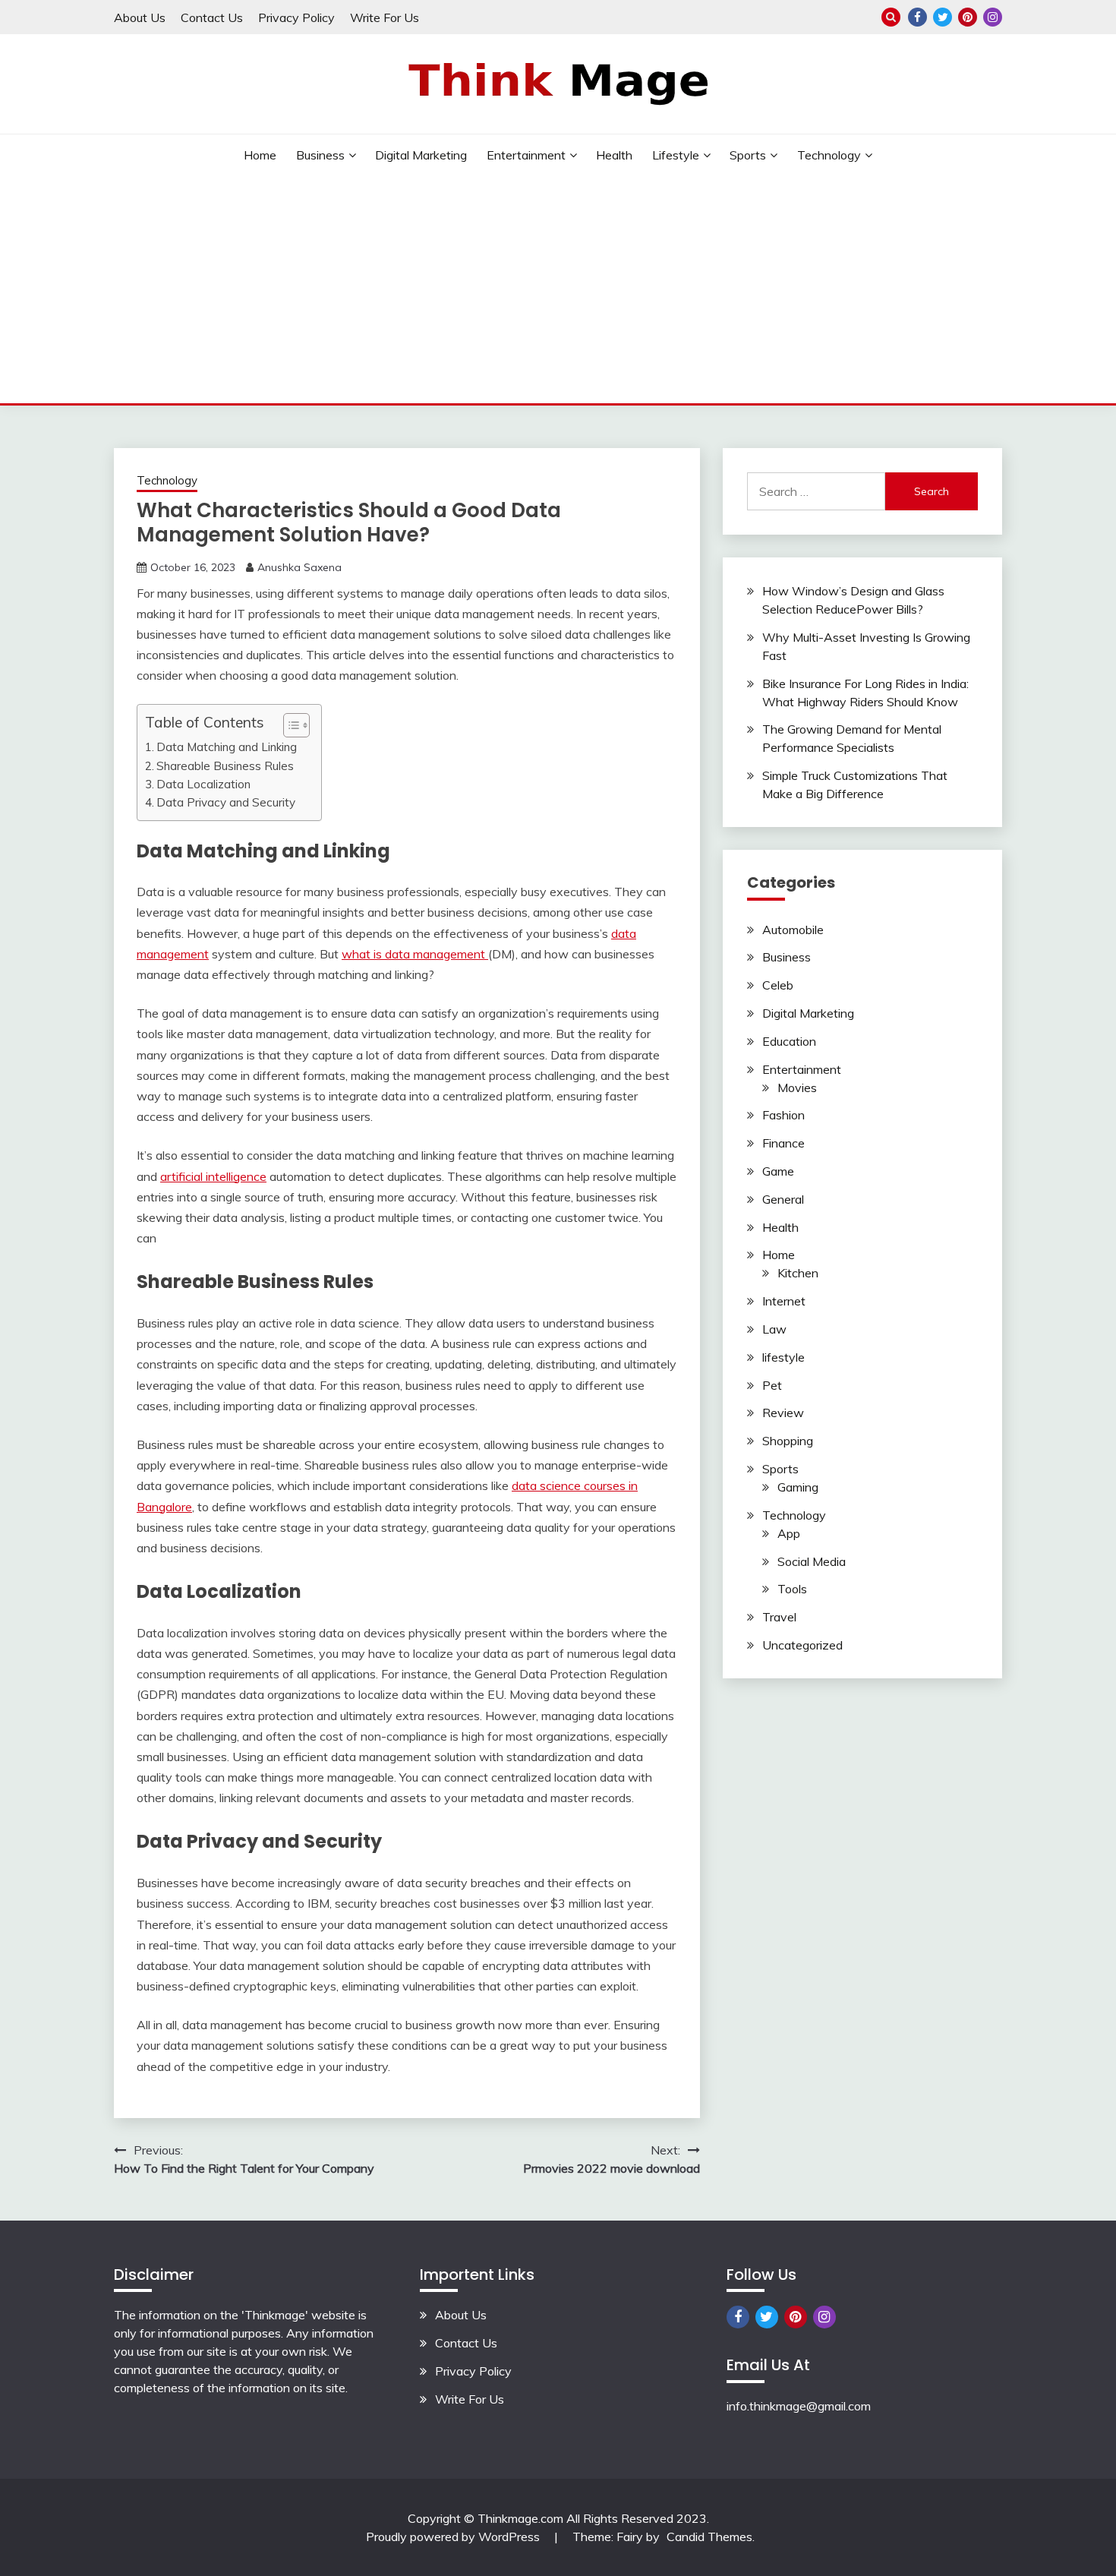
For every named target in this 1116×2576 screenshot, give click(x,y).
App (789, 1533)
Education (789, 1041)
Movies (797, 1088)
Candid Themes (709, 2537)
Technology (829, 155)
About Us (140, 17)
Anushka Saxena (299, 567)
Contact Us (212, 17)
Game (778, 1171)
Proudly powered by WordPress (454, 2537)
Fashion (783, 1115)
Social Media (812, 1561)
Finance (783, 1143)
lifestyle (676, 155)
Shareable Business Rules (225, 766)
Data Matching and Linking (227, 747)
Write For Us (385, 17)
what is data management (415, 954)
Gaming (798, 1487)
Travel (779, 1617)
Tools (792, 1589)
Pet (772, 1385)
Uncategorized (802, 1645)
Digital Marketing (421, 155)
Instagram (993, 17)
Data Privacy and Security (226, 802)
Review (783, 1413)
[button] (289, 725)
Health (614, 155)
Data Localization (203, 784)
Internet (784, 1301)
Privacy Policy (296, 17)
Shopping (788, 1441)
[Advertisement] (558, 289)
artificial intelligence (213, 1176)
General (783, 1199)
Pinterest (968, 17)
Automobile (793, 930)
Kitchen (798, 1273)
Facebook (917, 17)
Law (774, 1329)
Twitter (943, 17)
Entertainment (526, 155)
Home (260, 155)
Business (320, 155)
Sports (748, 155)
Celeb (778, 985)
